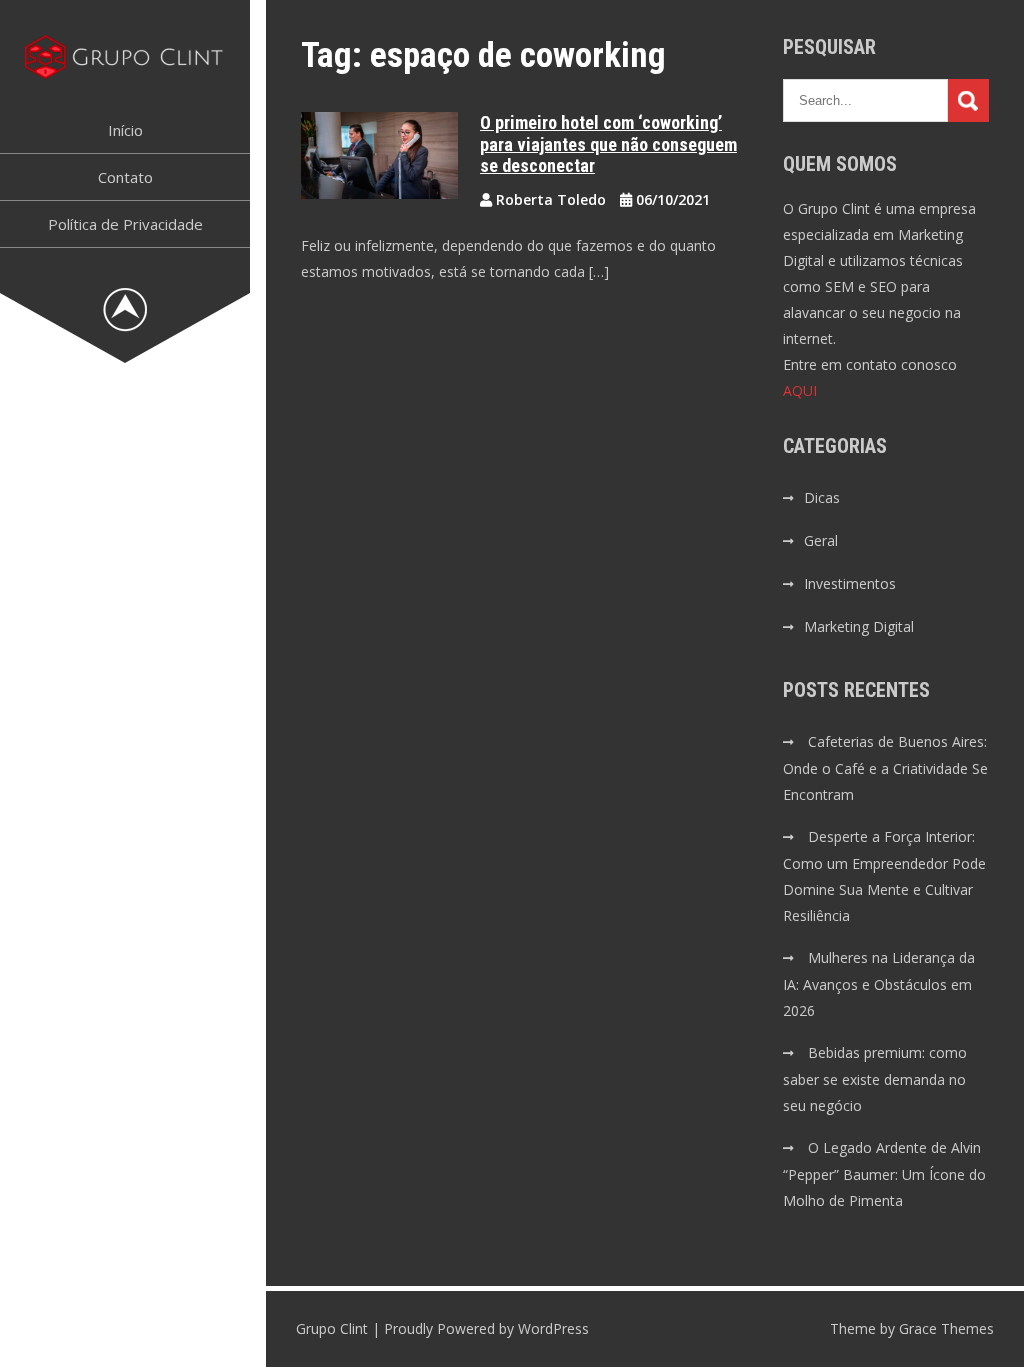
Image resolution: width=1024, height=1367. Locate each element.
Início (125, 130)
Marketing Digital (859, 626)
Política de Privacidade (125, 224)
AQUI (800, 390)
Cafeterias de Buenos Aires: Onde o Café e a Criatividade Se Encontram (885, 768)
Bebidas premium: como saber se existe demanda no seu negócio (875, 1079)
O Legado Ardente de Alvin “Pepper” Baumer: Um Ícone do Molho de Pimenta (884, 1174)
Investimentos (850, 583)
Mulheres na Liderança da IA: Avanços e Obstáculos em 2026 (879, 984)
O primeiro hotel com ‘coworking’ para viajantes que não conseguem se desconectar (608, 144)
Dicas (822, 497)
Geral (821, 540)
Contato (125, 177)
